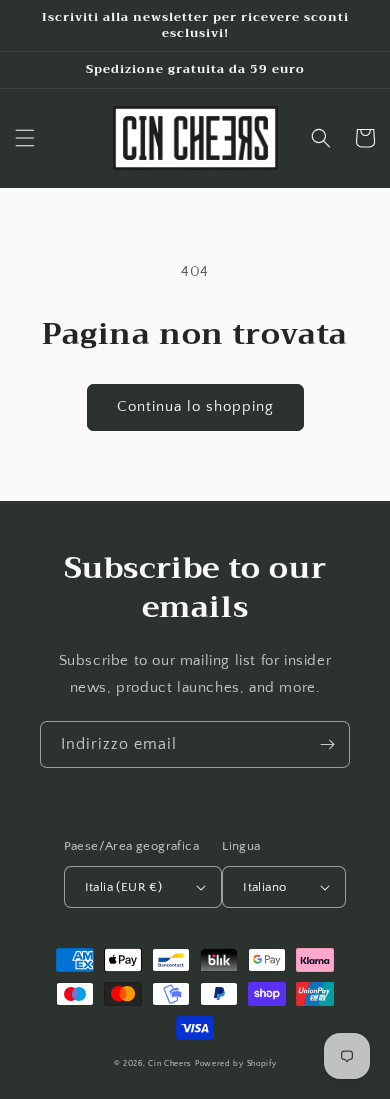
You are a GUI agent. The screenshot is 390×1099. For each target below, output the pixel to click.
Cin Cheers (170, 1063)
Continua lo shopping (195, 406)
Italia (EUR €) (124, 887)
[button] (25, 138)
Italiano (264, 887)
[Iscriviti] (327, 744)
